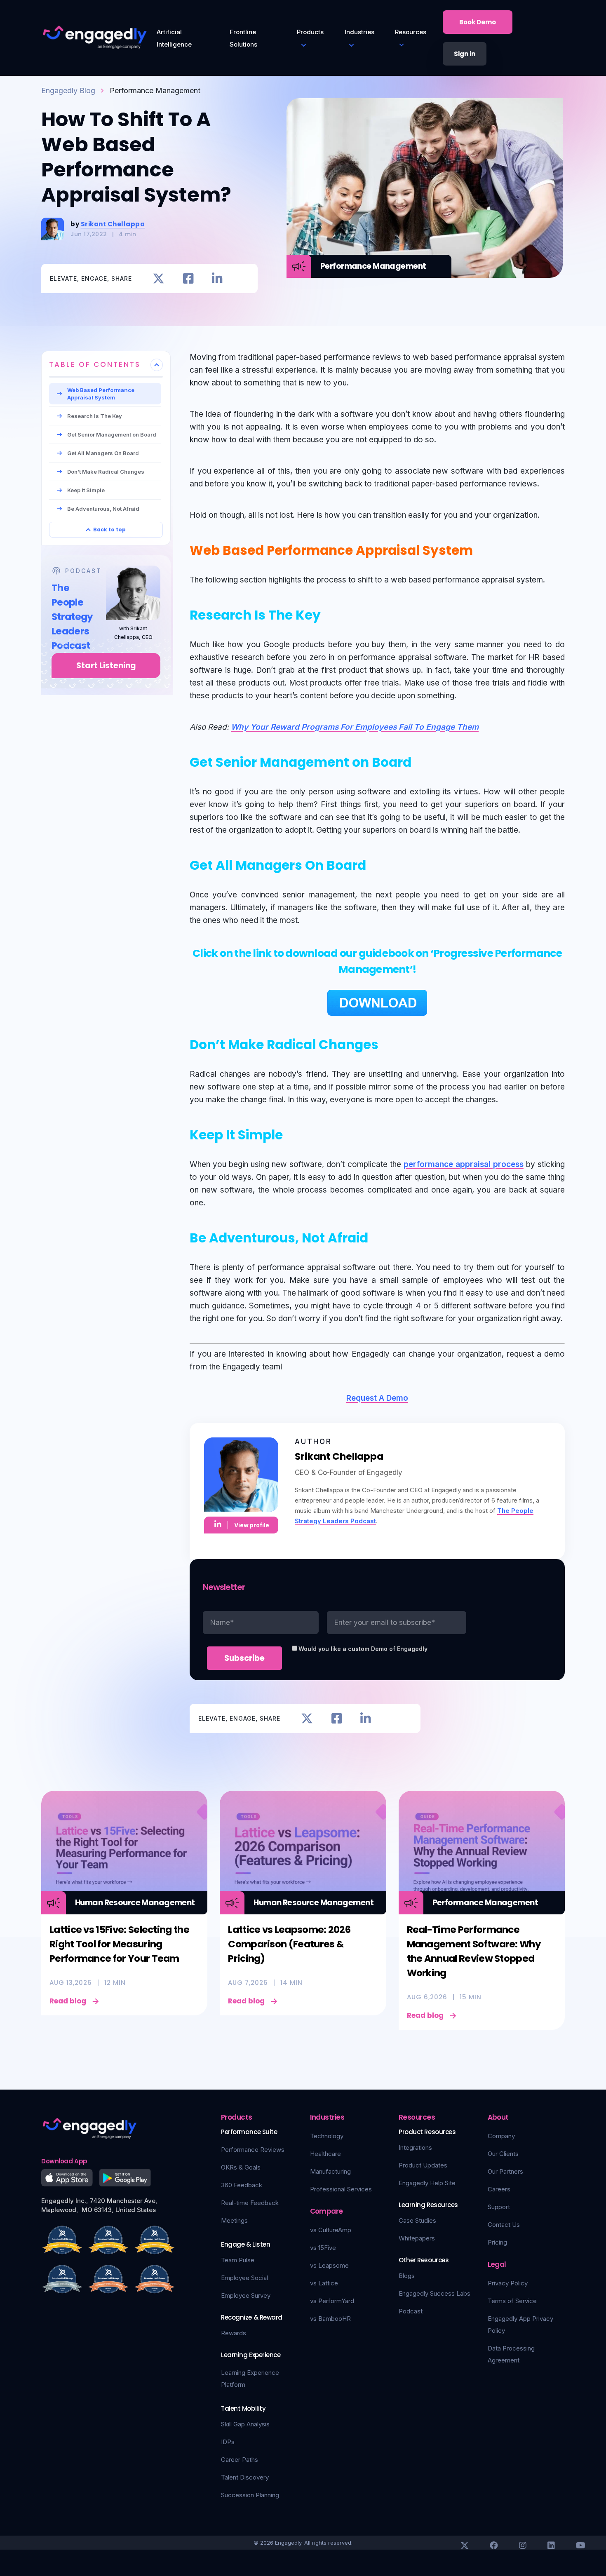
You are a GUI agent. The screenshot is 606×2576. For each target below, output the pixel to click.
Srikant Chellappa (113, 224)
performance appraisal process (464, 1164)
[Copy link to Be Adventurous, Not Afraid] (378, 1236)
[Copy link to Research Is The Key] (330, 613)
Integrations (415, 2147)
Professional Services (341, 2189)
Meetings (234, 2220)
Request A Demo (377, 1398)
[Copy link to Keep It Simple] (292, 1133)
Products (310, 32)
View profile (252, 1525)
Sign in (465, 54)
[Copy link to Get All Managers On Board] (376, 864)
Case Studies (417, 2220)
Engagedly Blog (68, 90)
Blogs (407, 2276)
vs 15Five (323, 2248)
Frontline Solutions (243, 38)
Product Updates (423, 2165)
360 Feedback (242, 2185)
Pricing (497, 2242)
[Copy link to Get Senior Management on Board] (421, 761)
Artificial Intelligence (174, 38)
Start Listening (106, 666)
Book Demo (478, 22)
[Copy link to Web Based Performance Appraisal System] (482, 549)
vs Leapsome (329, 2265)
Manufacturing (330, 2171)
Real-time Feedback (250, 2203)
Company (501, 2136)
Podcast (411, 2311)
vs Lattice (324, 2283)
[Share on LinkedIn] (217, 278)
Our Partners (505, 2171)
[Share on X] (159, 278)
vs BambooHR (330, 2319)
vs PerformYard (332, 2301)
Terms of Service (512, 2301)
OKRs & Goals (241, 2167)
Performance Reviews (253, 2150)
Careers (499, 2189)
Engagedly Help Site (427, 2183)
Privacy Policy (508, 2283)
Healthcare (325, 2154)
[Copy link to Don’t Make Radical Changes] (388, 1043)
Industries (359, 32)
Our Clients (503, 2154)
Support (499, 2207)
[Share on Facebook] (188, 278)
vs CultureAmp (331, 2230)
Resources (411, 32)
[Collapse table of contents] (157, 365)
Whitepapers (417, 2238)
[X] (465, 2545)
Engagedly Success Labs (435, 2293)
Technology (327, 2136)
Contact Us (504, 2225)
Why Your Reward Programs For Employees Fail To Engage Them (355, 727)
